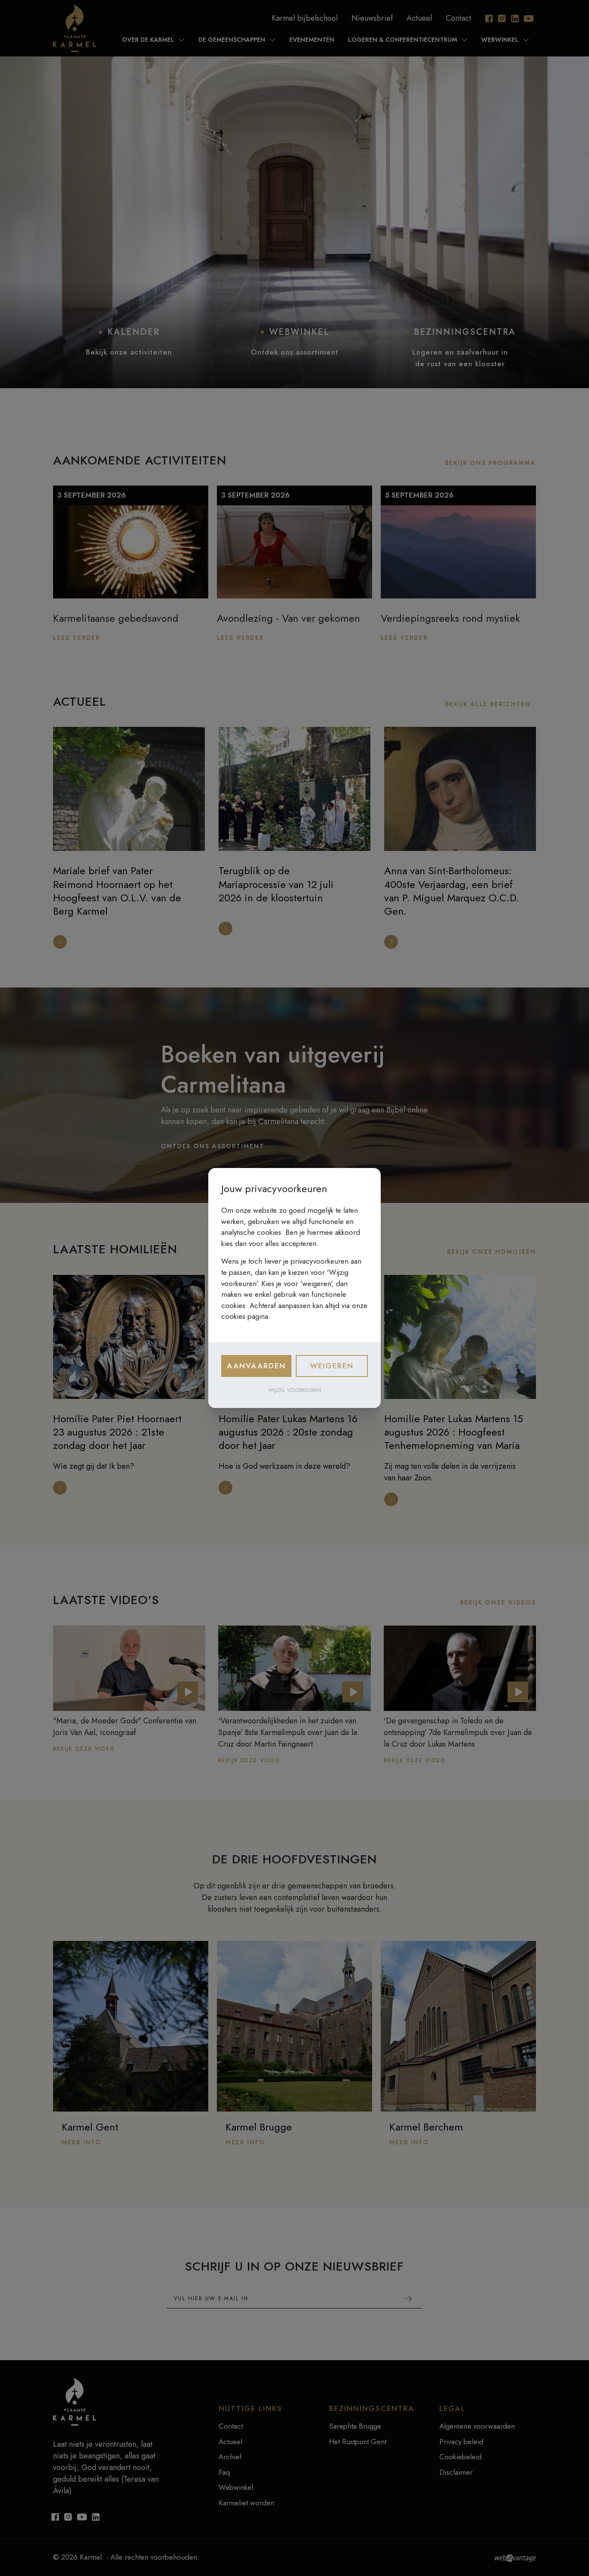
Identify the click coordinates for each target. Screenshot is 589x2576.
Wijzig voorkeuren (295, 1390)
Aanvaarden (256, 1366)
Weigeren (332, 1366)
